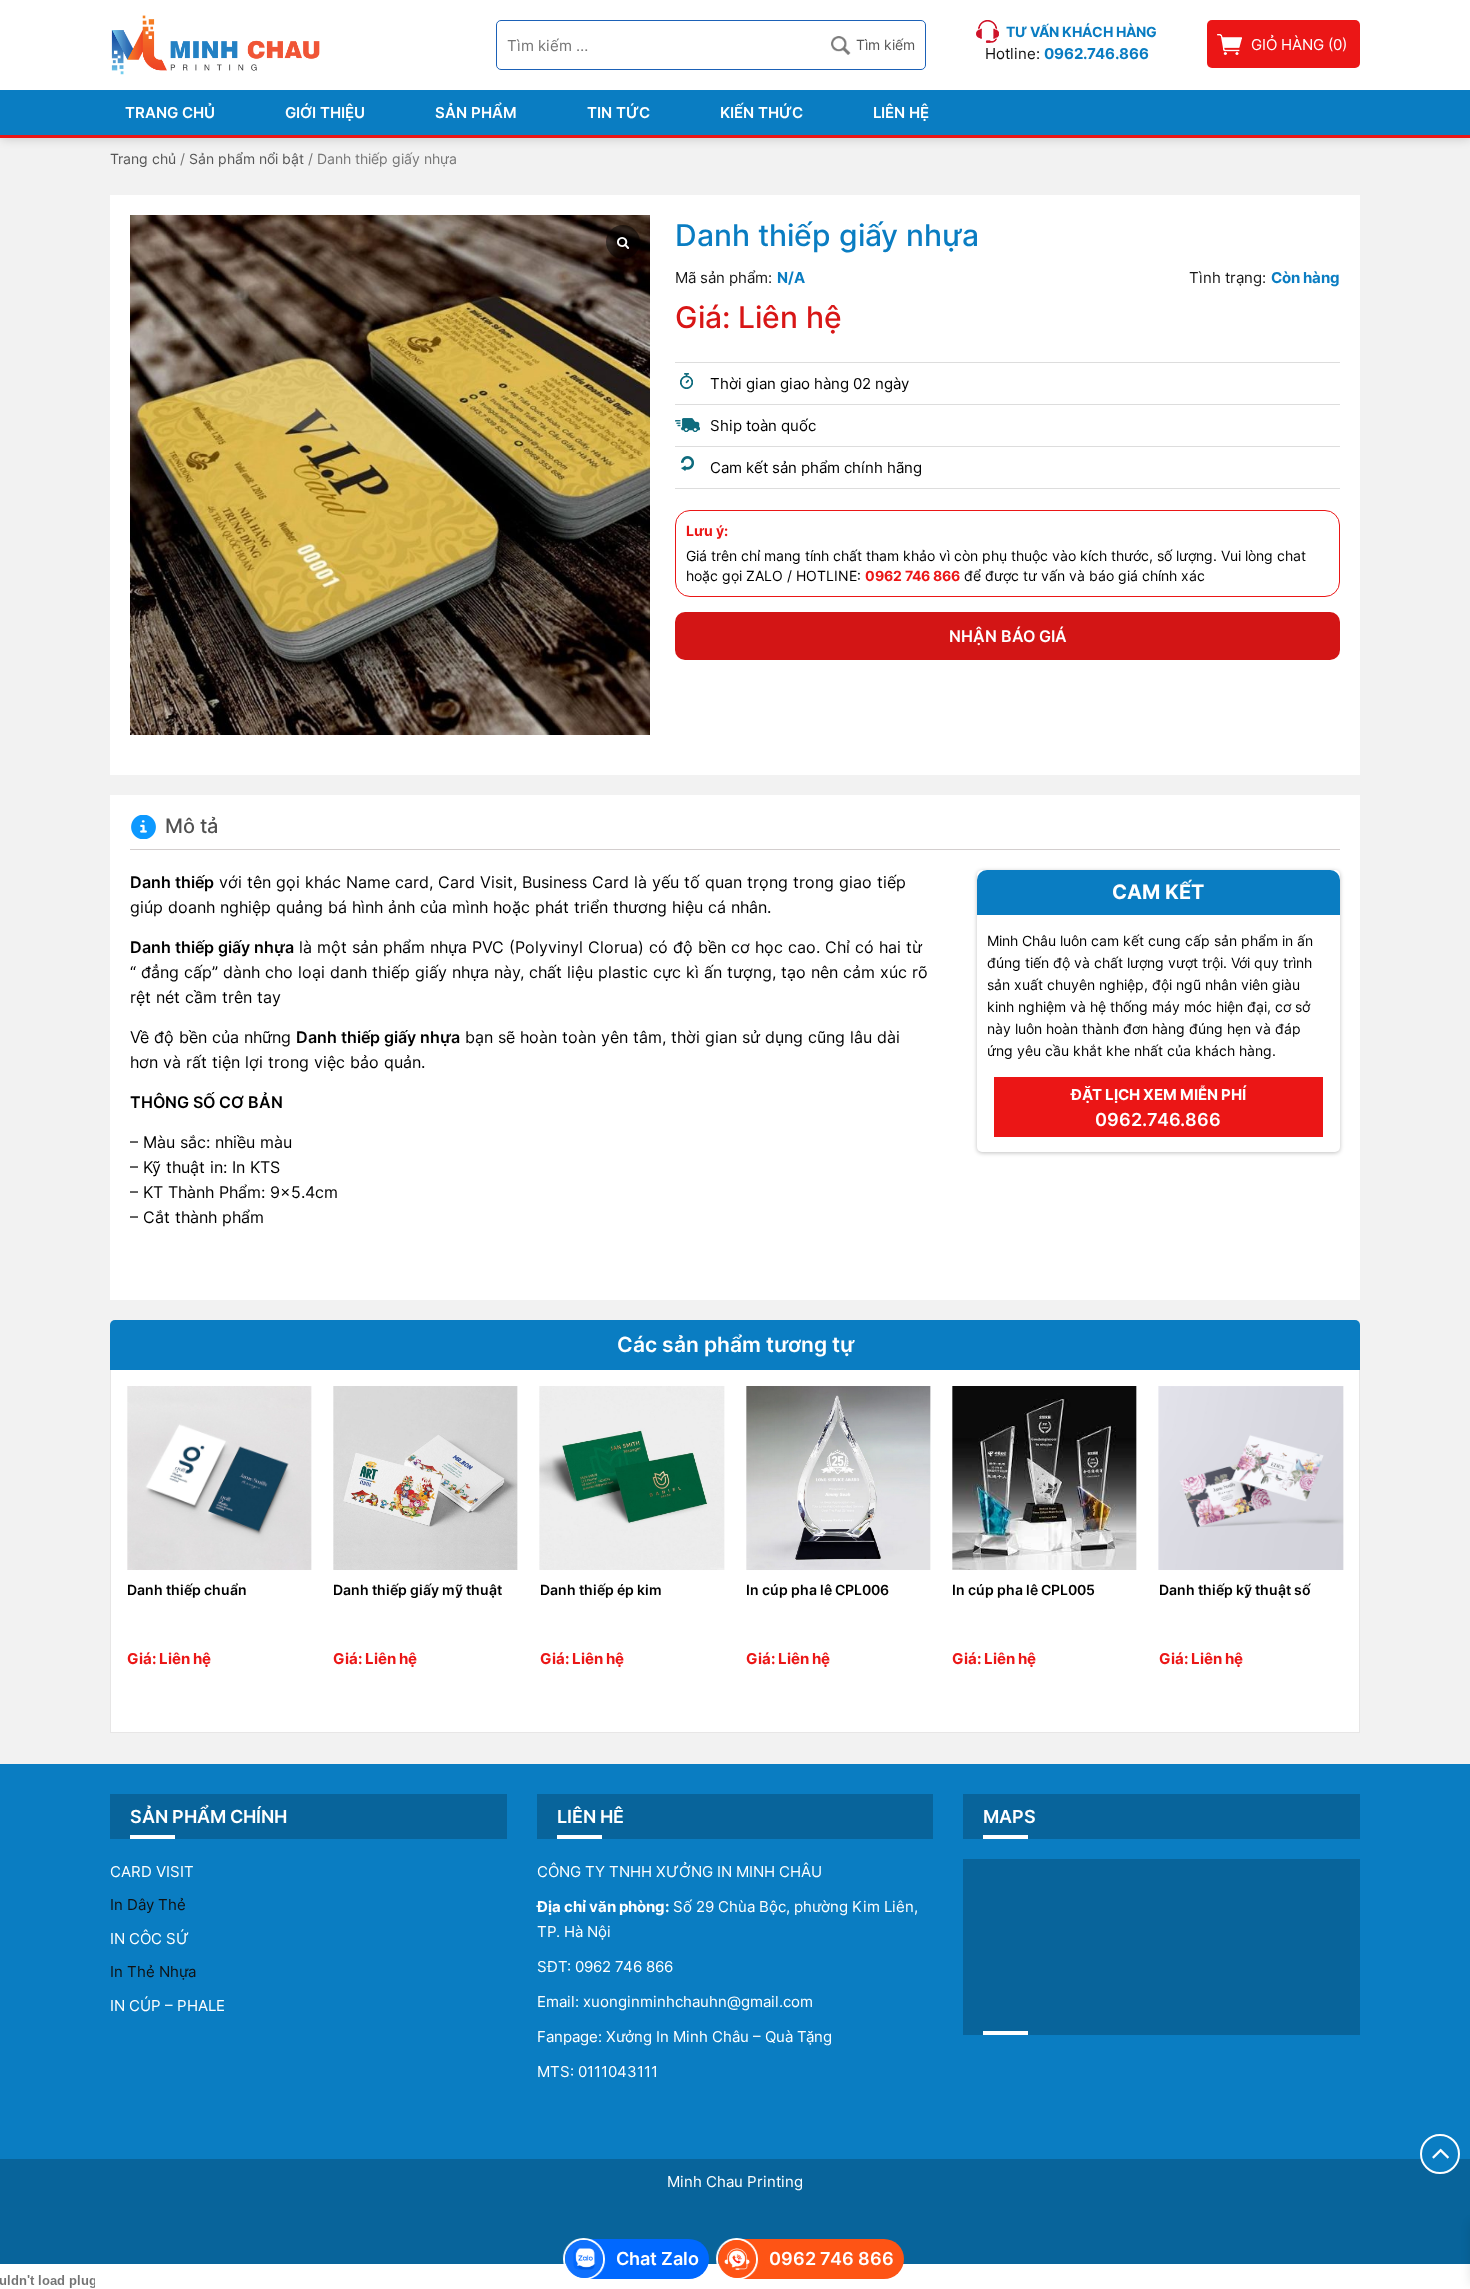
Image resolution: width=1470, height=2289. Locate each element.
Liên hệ (901, 112)
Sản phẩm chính (208, 1816)
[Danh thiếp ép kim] (632, 1478)
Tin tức (618, 112)
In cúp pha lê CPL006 (817, 1589)
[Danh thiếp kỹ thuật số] (1251, 1478)
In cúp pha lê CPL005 (1023, 1589)
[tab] (174, 827)
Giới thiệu (325, 112)
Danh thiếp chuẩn (187, 1589)
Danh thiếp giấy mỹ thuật (417, 1589)
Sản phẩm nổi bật (246, 158)
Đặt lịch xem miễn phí (1158, 1107)
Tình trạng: (1227, 277)
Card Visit (152, 1871)
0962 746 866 (624, 1966)
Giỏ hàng (1287, 44)
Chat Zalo (657, 2258)
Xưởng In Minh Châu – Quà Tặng (719, 2036)
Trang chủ (170, 112)
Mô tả (191, 826)
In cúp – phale (167, 2005)
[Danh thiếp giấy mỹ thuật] (425, 1478)
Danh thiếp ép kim (601, 1589)
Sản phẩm (476, 112)
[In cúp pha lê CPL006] (838, 1478)
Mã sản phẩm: (723, 277)
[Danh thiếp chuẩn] (219, 1478)
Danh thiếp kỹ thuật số (1235, 1589)
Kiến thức (761, 112)
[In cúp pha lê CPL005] (1044, 1478)
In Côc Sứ (149, 1938)
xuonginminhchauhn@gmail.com (698, 2001)
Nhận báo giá (1008, 636)
